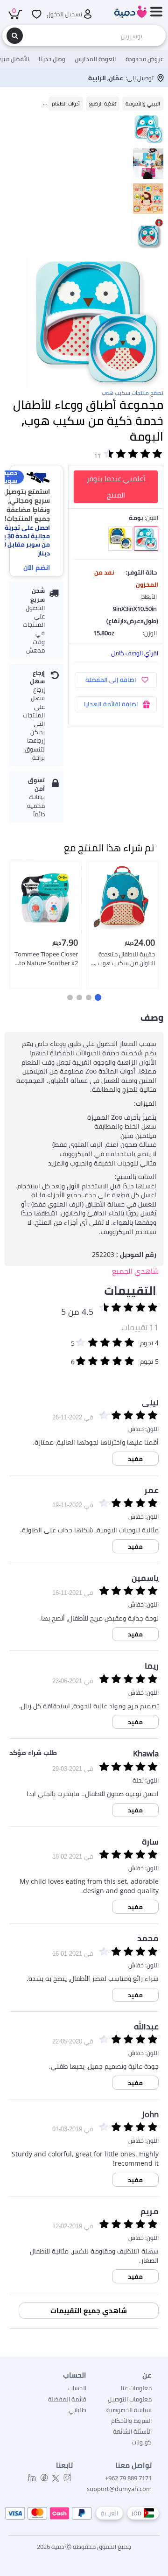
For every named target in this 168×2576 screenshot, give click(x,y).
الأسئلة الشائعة (132, 2431)
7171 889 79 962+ (128, 2478)
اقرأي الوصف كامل (135, 653)
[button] (98, 997)
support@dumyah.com (119, 2489)
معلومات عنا (136, 2388)
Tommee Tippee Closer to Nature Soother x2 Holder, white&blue (46, 959)
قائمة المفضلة (67, 2399)
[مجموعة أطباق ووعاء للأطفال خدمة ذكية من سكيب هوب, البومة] (96, 321)
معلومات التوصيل (130, 2399)
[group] (148, 128)
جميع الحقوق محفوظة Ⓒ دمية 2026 (84, 2547)
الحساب (77, 2388)
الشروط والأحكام (131, 2421)
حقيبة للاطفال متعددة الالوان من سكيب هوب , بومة (125, 959)
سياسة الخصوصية (129, 2410)
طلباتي (77, 2410)
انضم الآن (37, 567)
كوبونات (142, 2442)
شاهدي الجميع (135, 1271)
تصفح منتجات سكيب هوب (133, 393)
